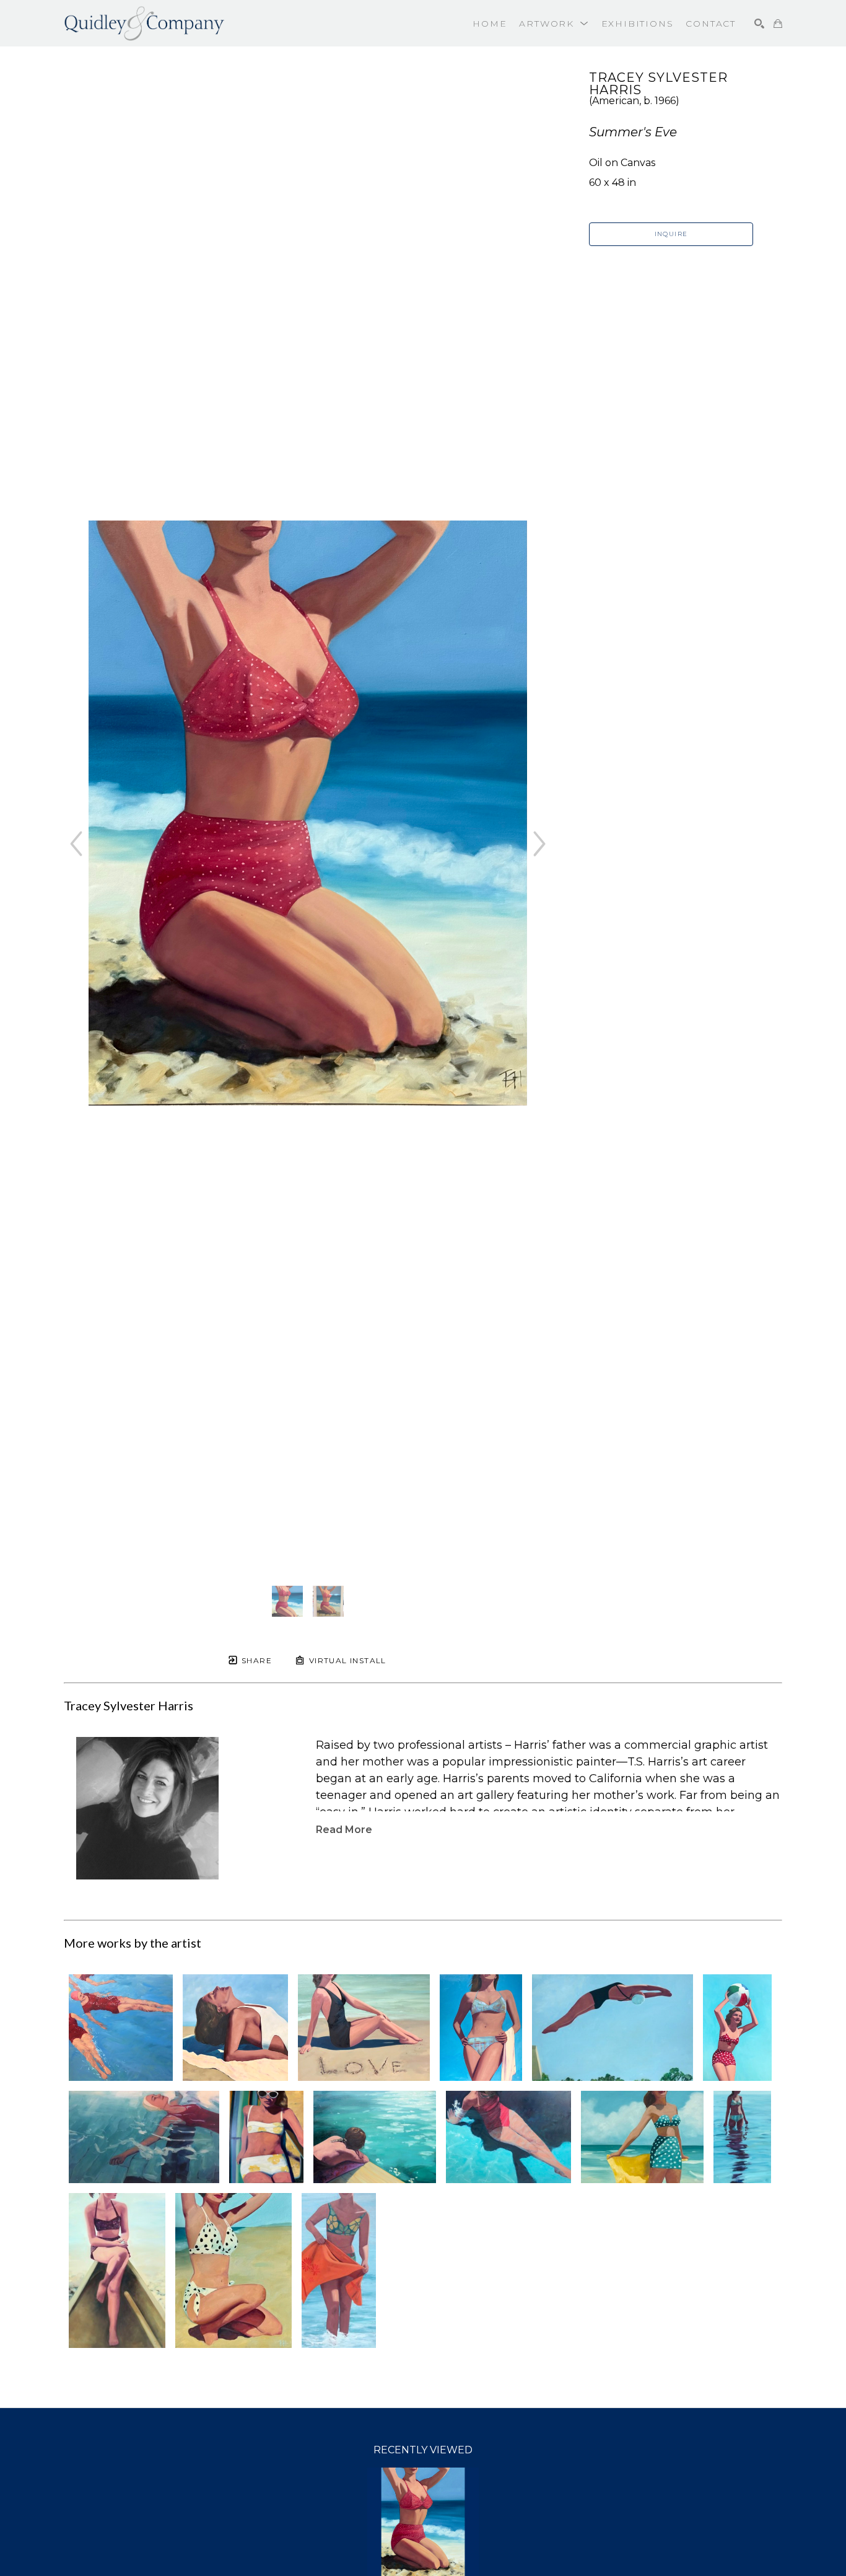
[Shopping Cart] (778, 24)
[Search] (759, 24)
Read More (344, 1830)
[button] (554, 24)
